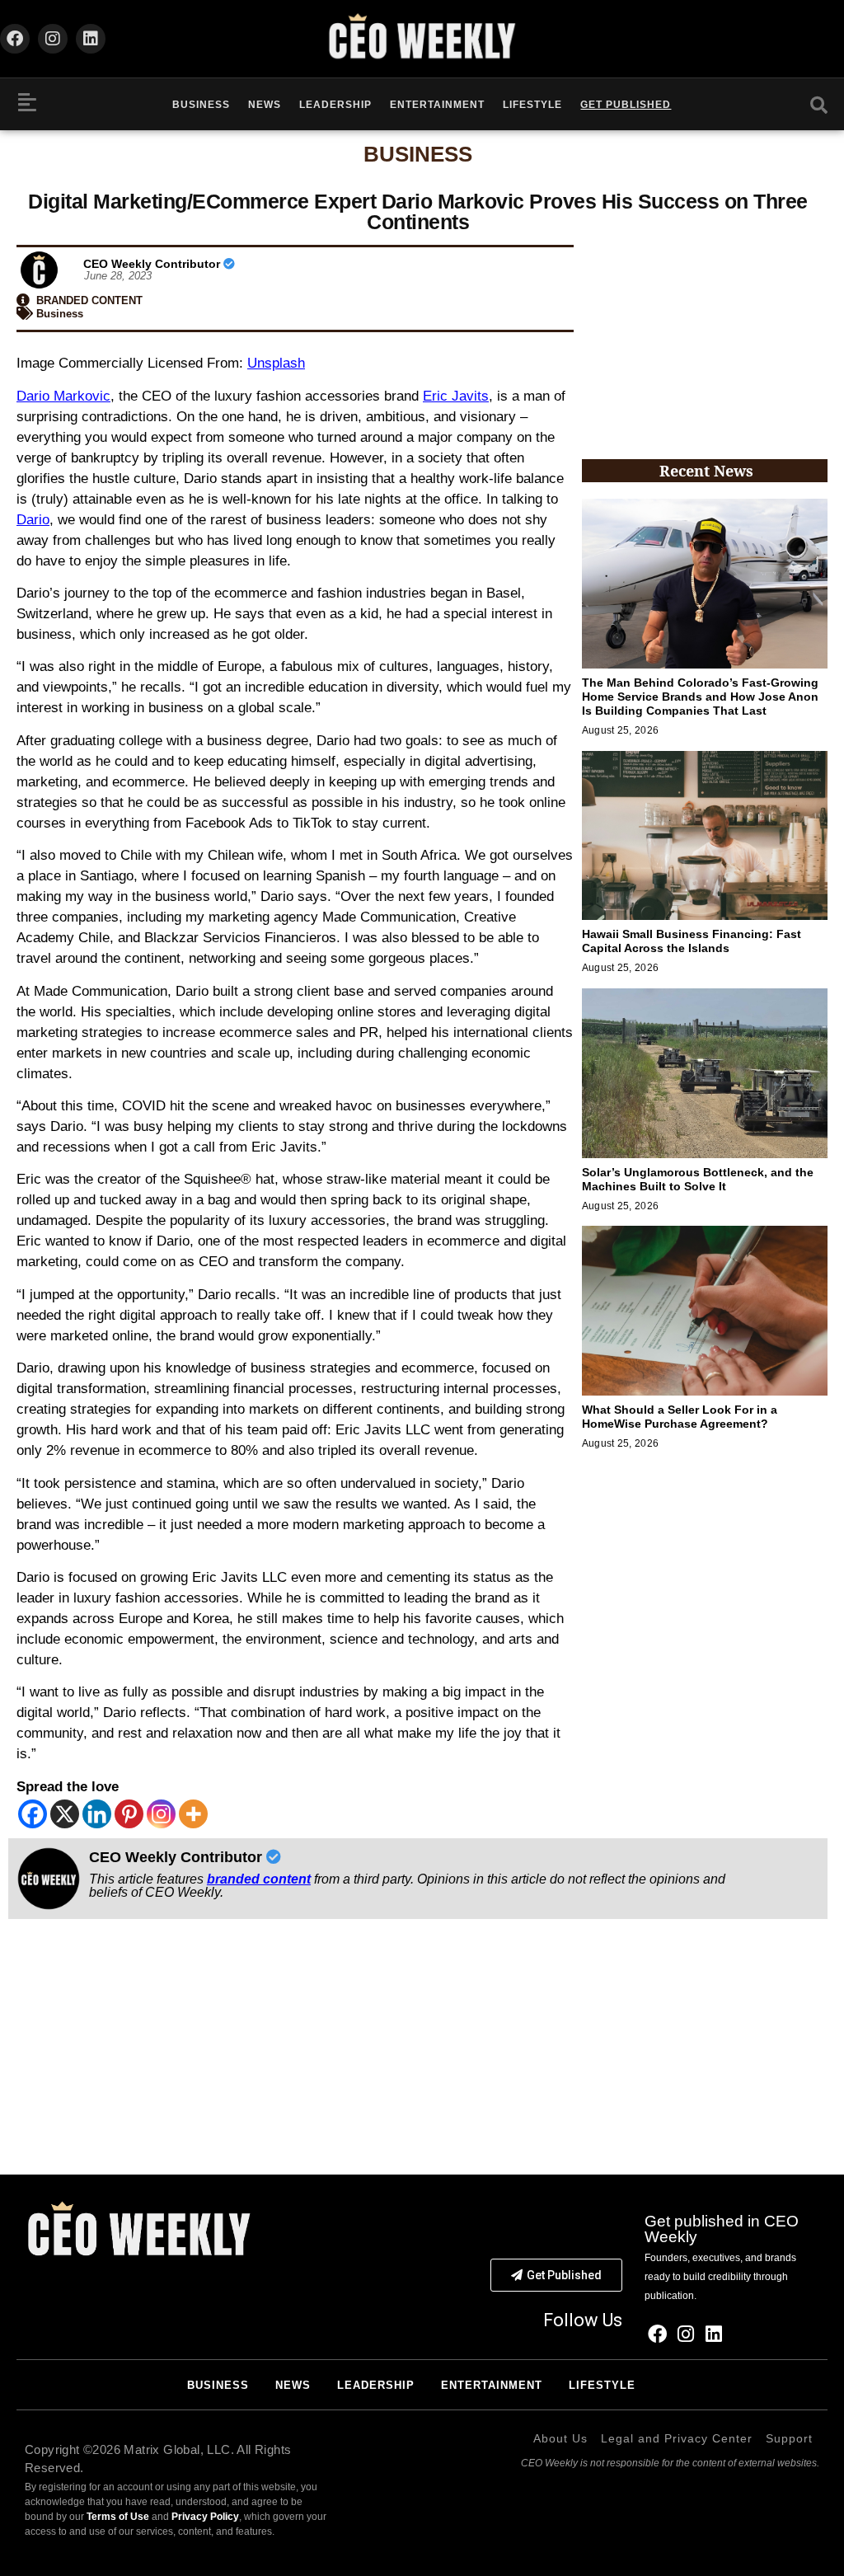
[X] (65, 1814)
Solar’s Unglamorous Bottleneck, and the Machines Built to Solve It (698, 1179)
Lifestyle (532, 105)
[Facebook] (15, 39)
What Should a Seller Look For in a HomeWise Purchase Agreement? (680, 1417)
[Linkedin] (91, 39)
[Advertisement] (705, 340)
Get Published (626, 105)
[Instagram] (53, 39)
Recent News (706, 471)
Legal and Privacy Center (677, 2438)
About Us (560, 2438)
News (265, 105)
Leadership (335, 105)
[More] (193, 1814)
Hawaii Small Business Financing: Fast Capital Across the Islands (692, 941)
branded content (259, 1879)
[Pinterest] (129, 1814)
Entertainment (437, 105)
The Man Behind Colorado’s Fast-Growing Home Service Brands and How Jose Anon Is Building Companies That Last (700, 697)
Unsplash (276, 363)
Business (201, 105)
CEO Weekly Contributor (153, 264)
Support (789, 2438)
